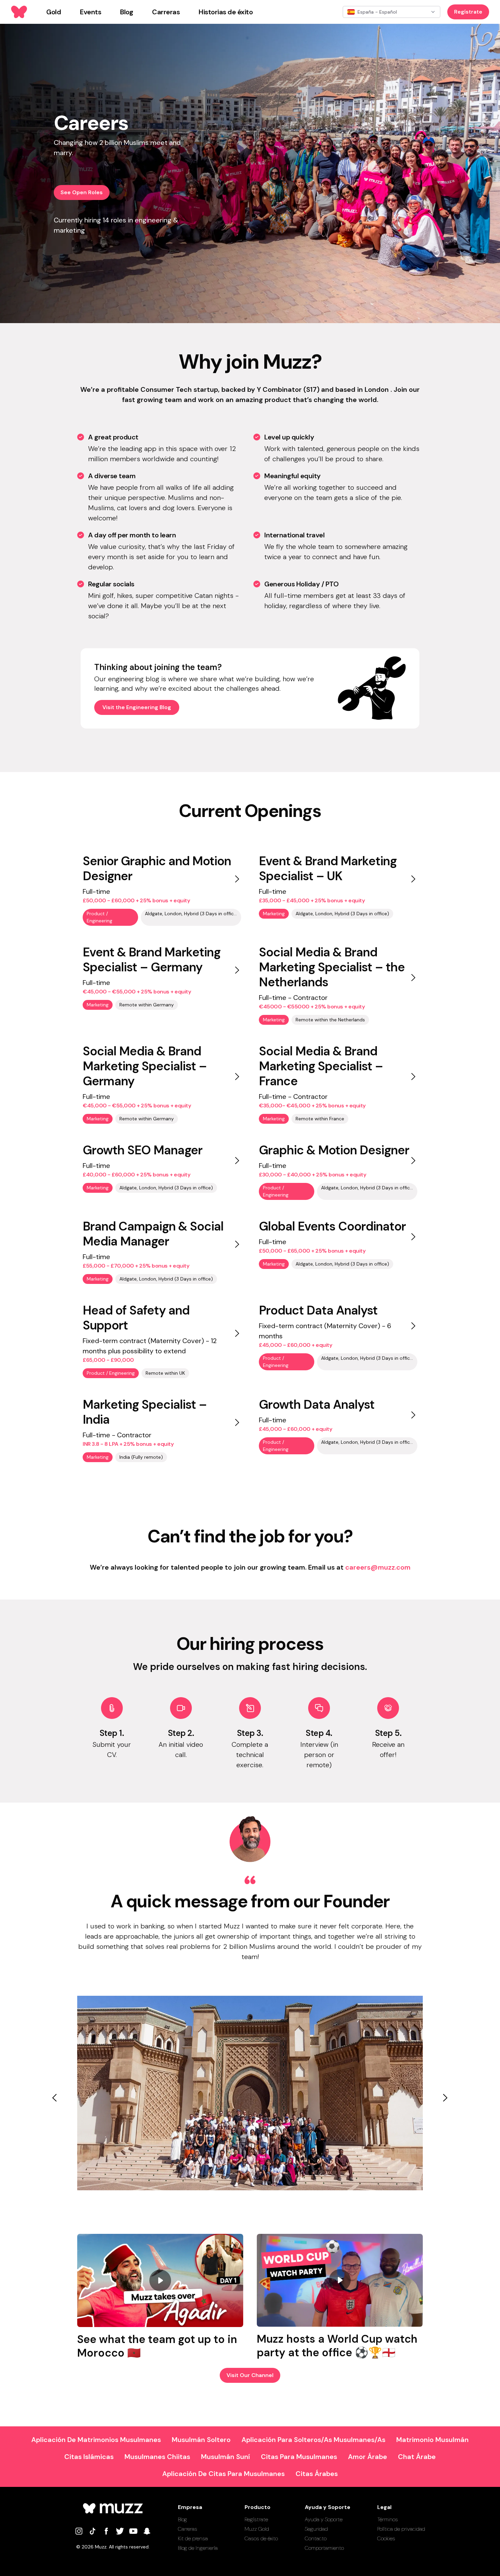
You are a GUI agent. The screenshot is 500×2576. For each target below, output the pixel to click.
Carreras (188, 2529)
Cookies (386, 2538)
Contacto (316, 2538)
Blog (182, 2519)
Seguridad (316, 2529)
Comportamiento (324, 2548)
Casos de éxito (261, 2538)
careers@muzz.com (378, 1567)
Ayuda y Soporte (324, 2519)
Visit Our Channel (250, 2375)
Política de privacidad (401, 2529)
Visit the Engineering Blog (137, 707)
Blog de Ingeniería (198, 2548)
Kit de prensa (193, 2538)
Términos (388, 2519)
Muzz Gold (257, 2529)
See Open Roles (82, 192)
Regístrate (468, 12)
